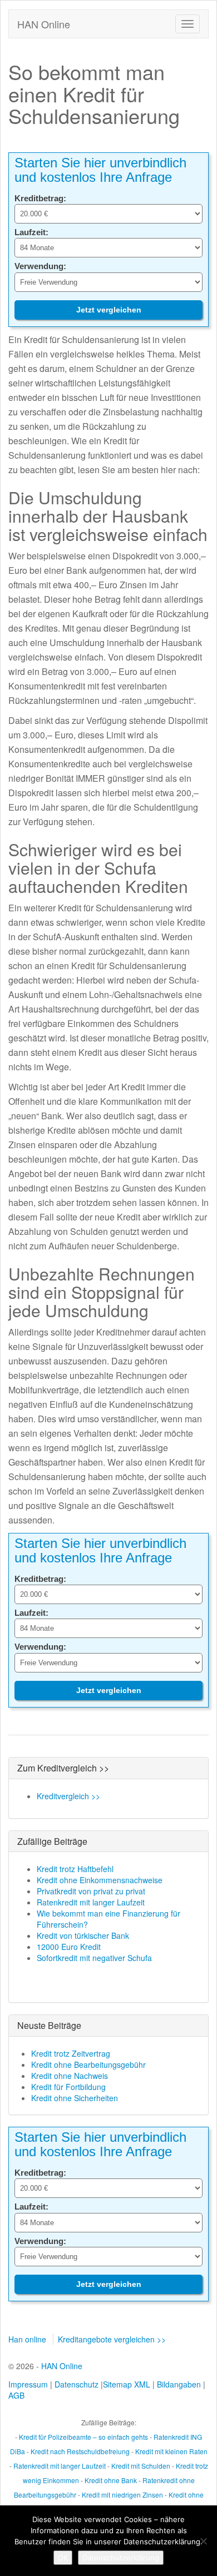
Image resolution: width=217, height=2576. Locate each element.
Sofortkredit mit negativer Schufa (94, 1958)
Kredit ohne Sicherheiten (75, 2098)
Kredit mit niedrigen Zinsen (122, 2495)
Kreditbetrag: (40, 198)
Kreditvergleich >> (68, 1796)
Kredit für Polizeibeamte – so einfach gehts (83, 2437)
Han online (27, 2339)
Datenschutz (77, 2384)
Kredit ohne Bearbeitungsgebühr (88, 2064)
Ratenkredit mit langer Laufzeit (91, 1902)
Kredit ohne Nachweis (70, 2076)
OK (63, 2558)
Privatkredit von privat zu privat (91, 1891)
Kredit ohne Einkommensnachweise (100, 1880)
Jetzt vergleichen (109, 310)
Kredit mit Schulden (141, 2466)
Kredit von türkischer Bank (83, 1935)
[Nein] (203, 2541)
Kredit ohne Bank (111, 2480)
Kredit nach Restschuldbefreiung (80, 2451)
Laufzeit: (31, 232)
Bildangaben (179, 2384)
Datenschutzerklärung (121, 2558)
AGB (16, 2395)
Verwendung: (40, 266)
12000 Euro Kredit (69, 1947)
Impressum (28, 2384)
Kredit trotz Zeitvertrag (71, 2053)
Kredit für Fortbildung (68, 2087)
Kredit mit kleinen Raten (171, 2451)
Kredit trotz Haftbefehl (75, 1869)
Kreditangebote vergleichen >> (112, 2339)
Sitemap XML (127, 2384)
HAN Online (44, 24)
